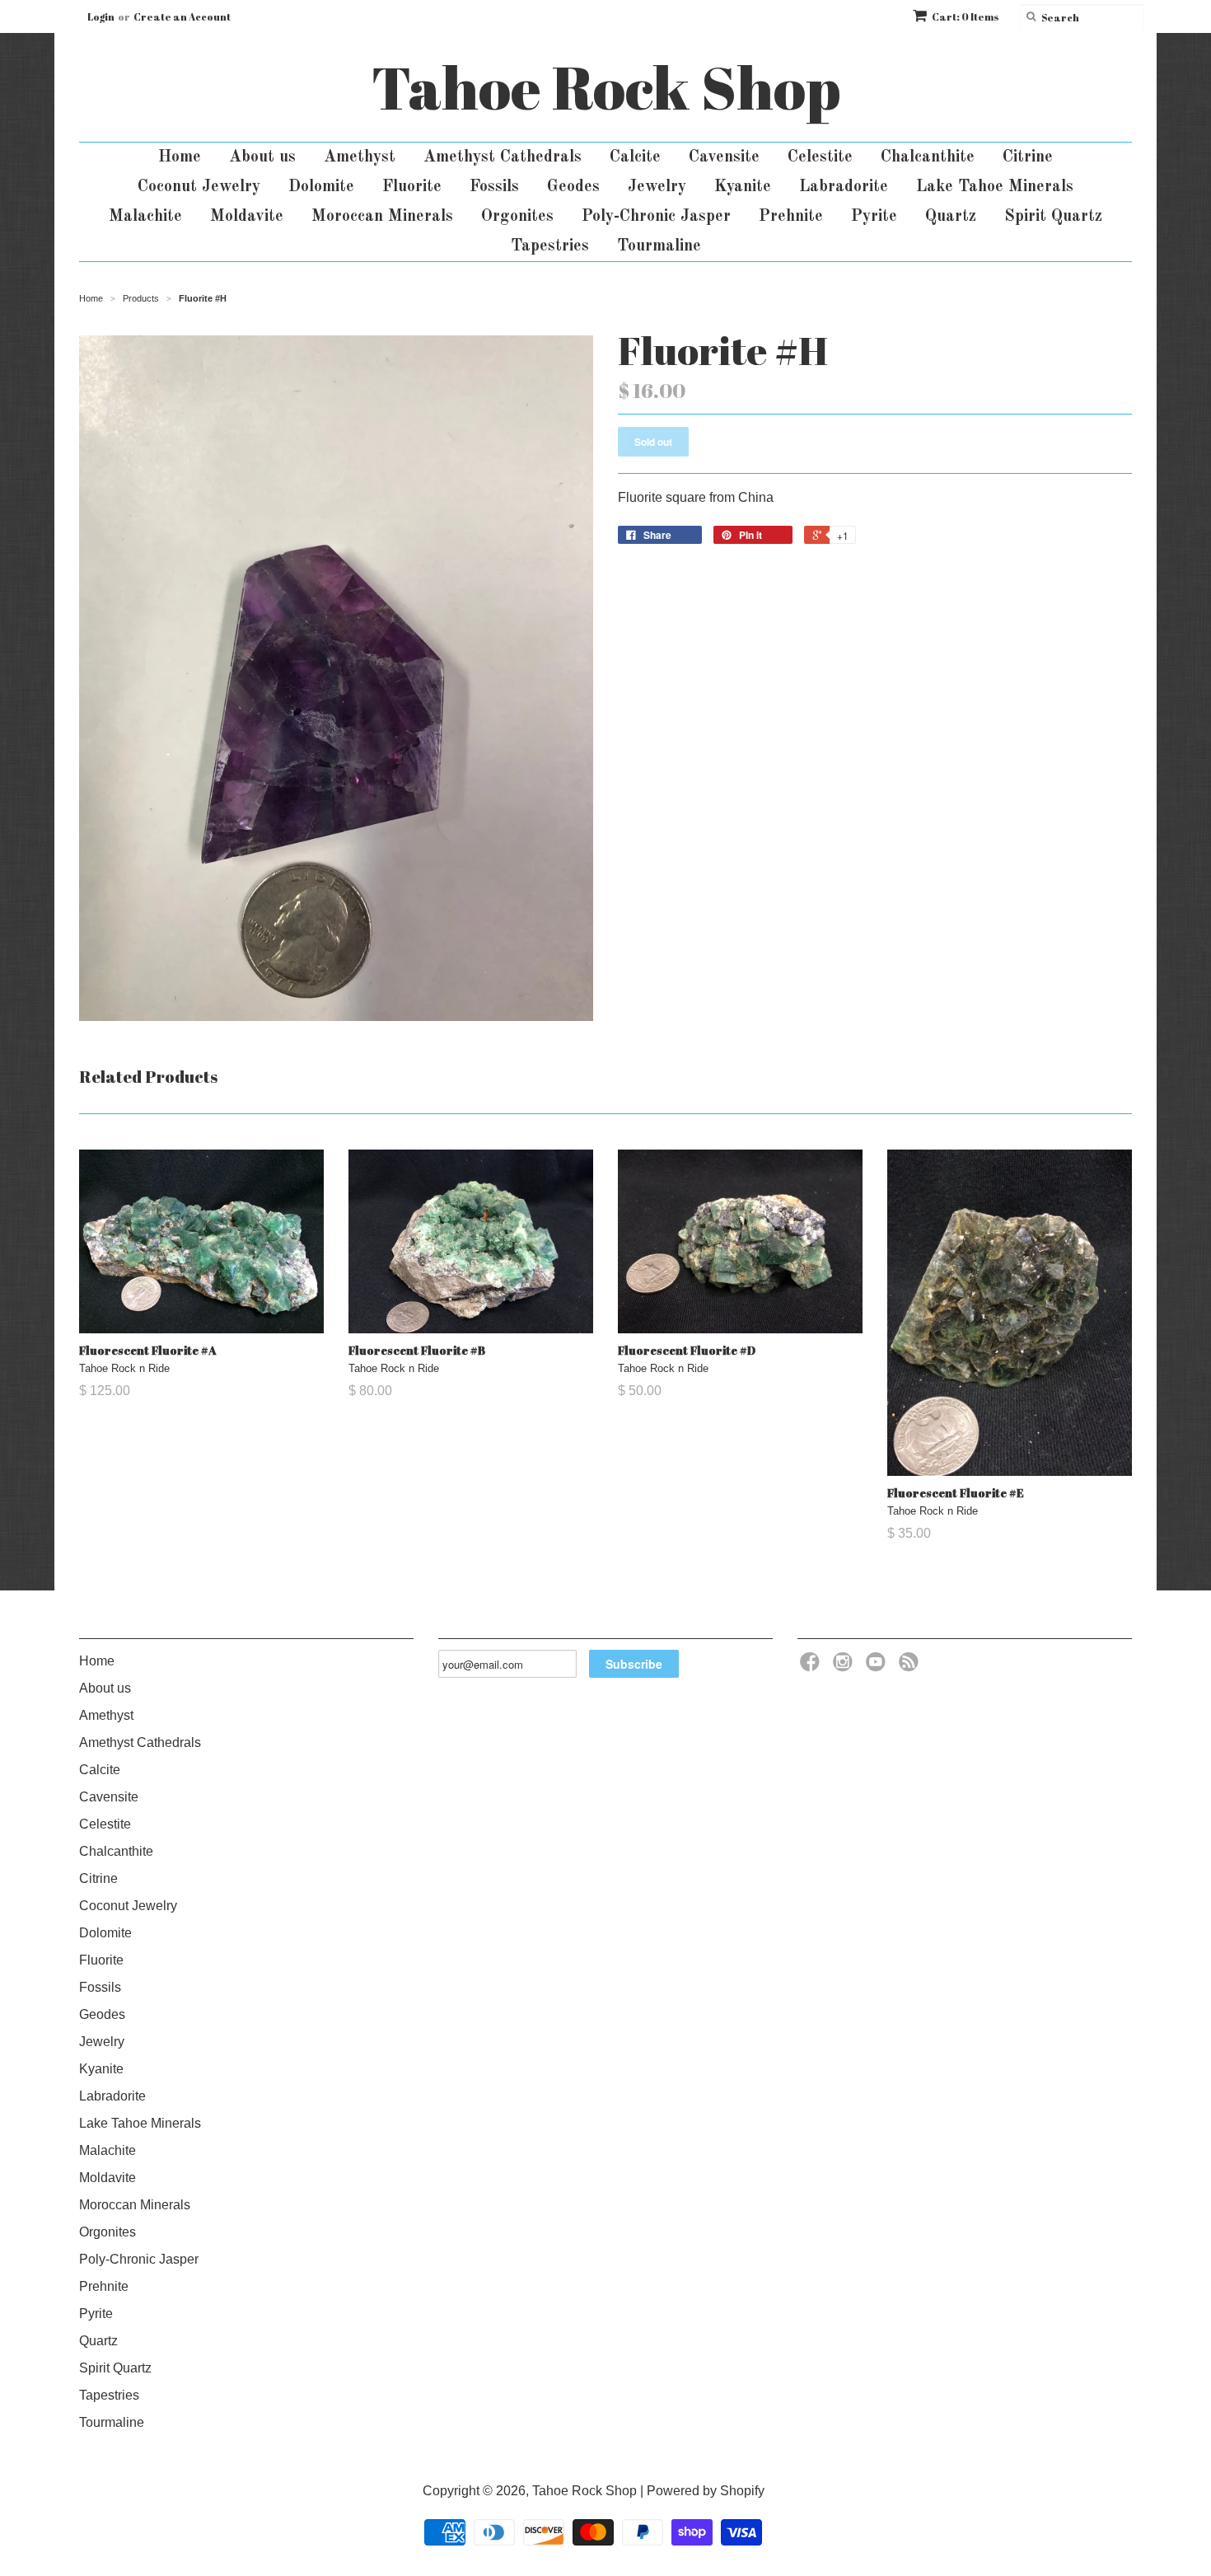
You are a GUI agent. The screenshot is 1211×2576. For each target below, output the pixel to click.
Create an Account (182, 16)
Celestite (820, 157)
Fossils (494, 187)
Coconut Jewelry (199, 187)
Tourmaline (659, 246)
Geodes (573, 187)
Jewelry (657, 187)
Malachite (145, 217)
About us (262, 157)
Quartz (951, 217)
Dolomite (321, 187)
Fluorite (412, 187)
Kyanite (743, 187)
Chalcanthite (928, 157)
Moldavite (247, 217)
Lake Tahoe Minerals (995, 187)
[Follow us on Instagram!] (845, 1667)
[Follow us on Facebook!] (812, 1667)
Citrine (1028, 157)
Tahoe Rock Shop (606, 87)
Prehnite (791, 217)
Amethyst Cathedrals (503, 157)
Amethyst (360, 157)
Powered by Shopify (706, 2491)
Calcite (635, 157)
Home (180, 157)
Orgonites (517, 217)
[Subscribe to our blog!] (911, 1667)
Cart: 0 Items (966, 16)
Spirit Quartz (1053, 217)
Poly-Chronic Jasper (656, 217)
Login (101, 16)
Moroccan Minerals (382, 217)
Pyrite (874, 217)
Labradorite (844, 187)
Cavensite (724, 157)
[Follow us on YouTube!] (878, 1667)
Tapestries (550, 246)
